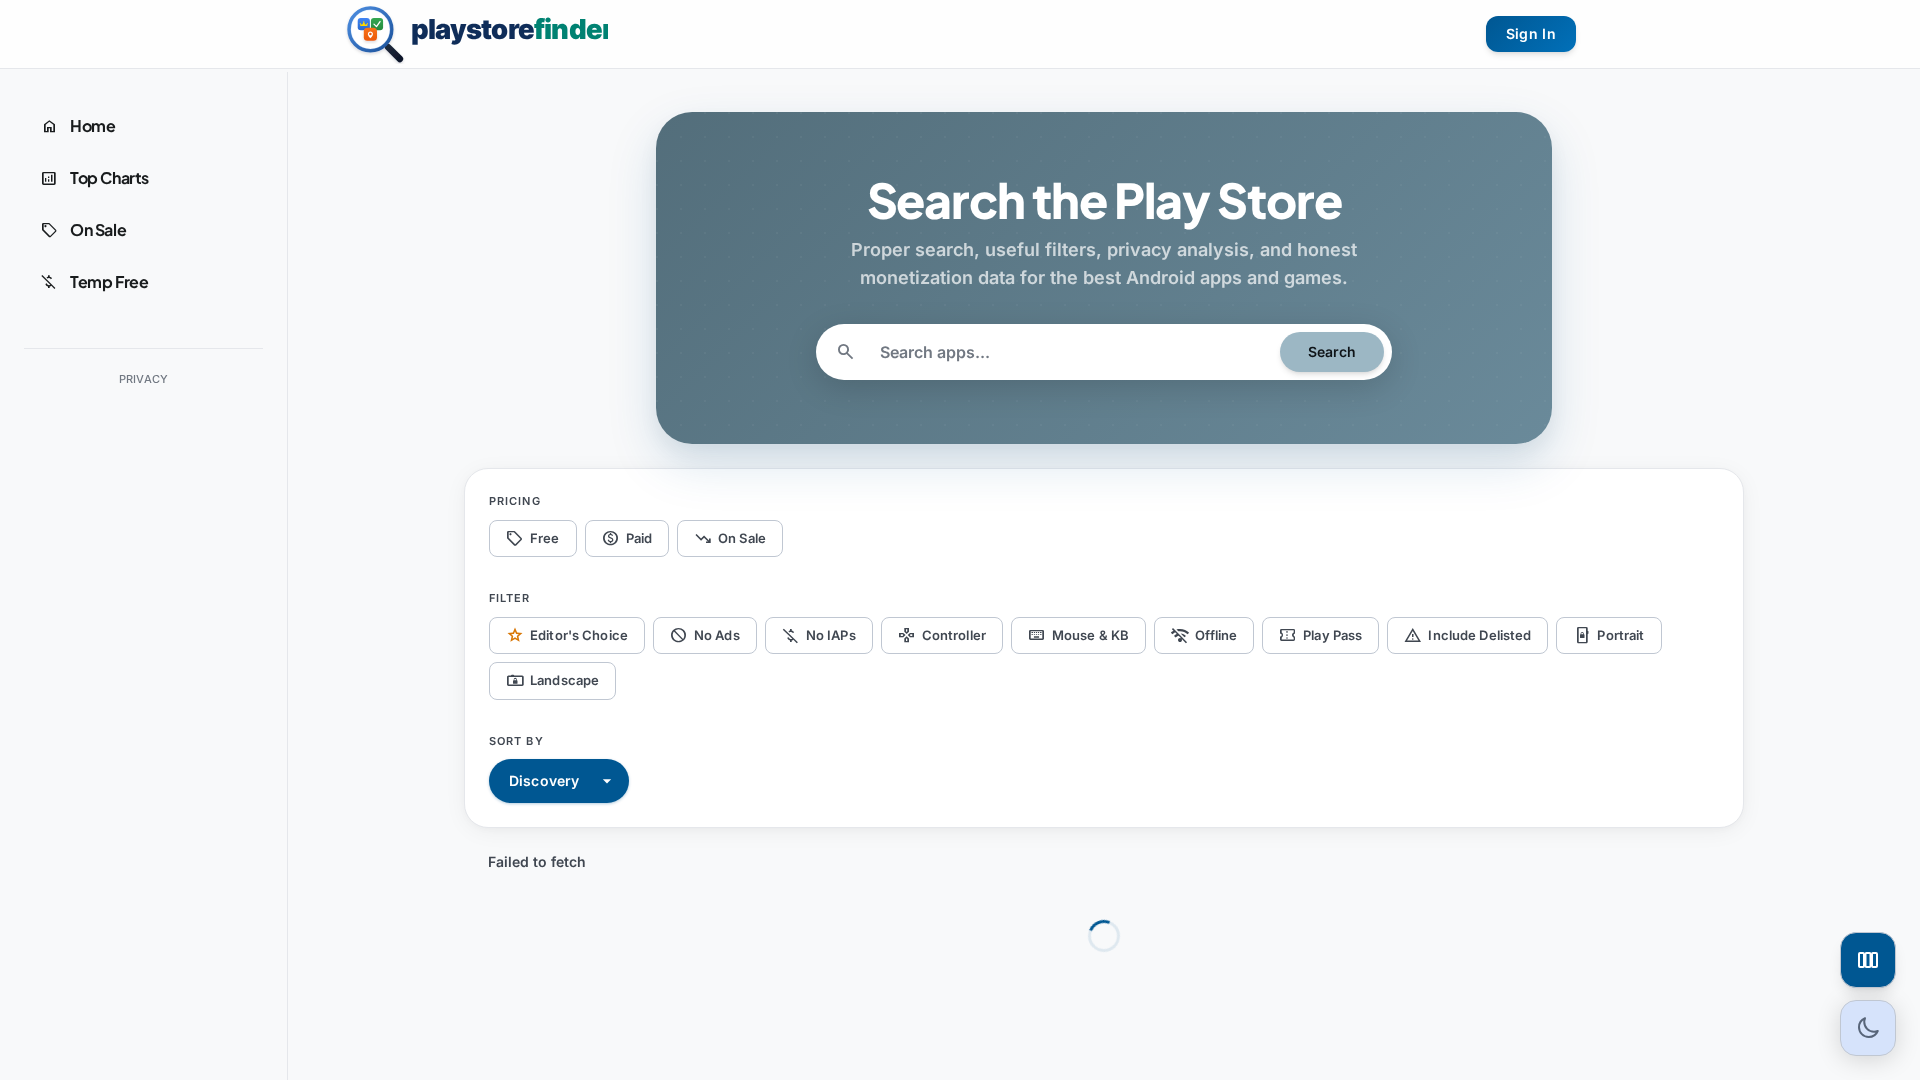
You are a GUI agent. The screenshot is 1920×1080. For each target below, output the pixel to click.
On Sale (730, 538)
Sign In (1531, 33)
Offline (1204, 635)
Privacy (144, 379)
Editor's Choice (567, 635)
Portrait (1608, 635)
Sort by (516, 741)
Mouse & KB (1078, 635)
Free (533, 538)
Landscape (552, 681)
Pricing (515, 501)
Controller (942, 635)
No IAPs (819, 635)
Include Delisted (1467, 635)
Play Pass (1320, 635)
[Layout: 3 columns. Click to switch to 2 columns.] (1868, 960)
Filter (510, 598)
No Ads (705, 635)
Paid (627, 538)
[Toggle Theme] (1868, 1028)
